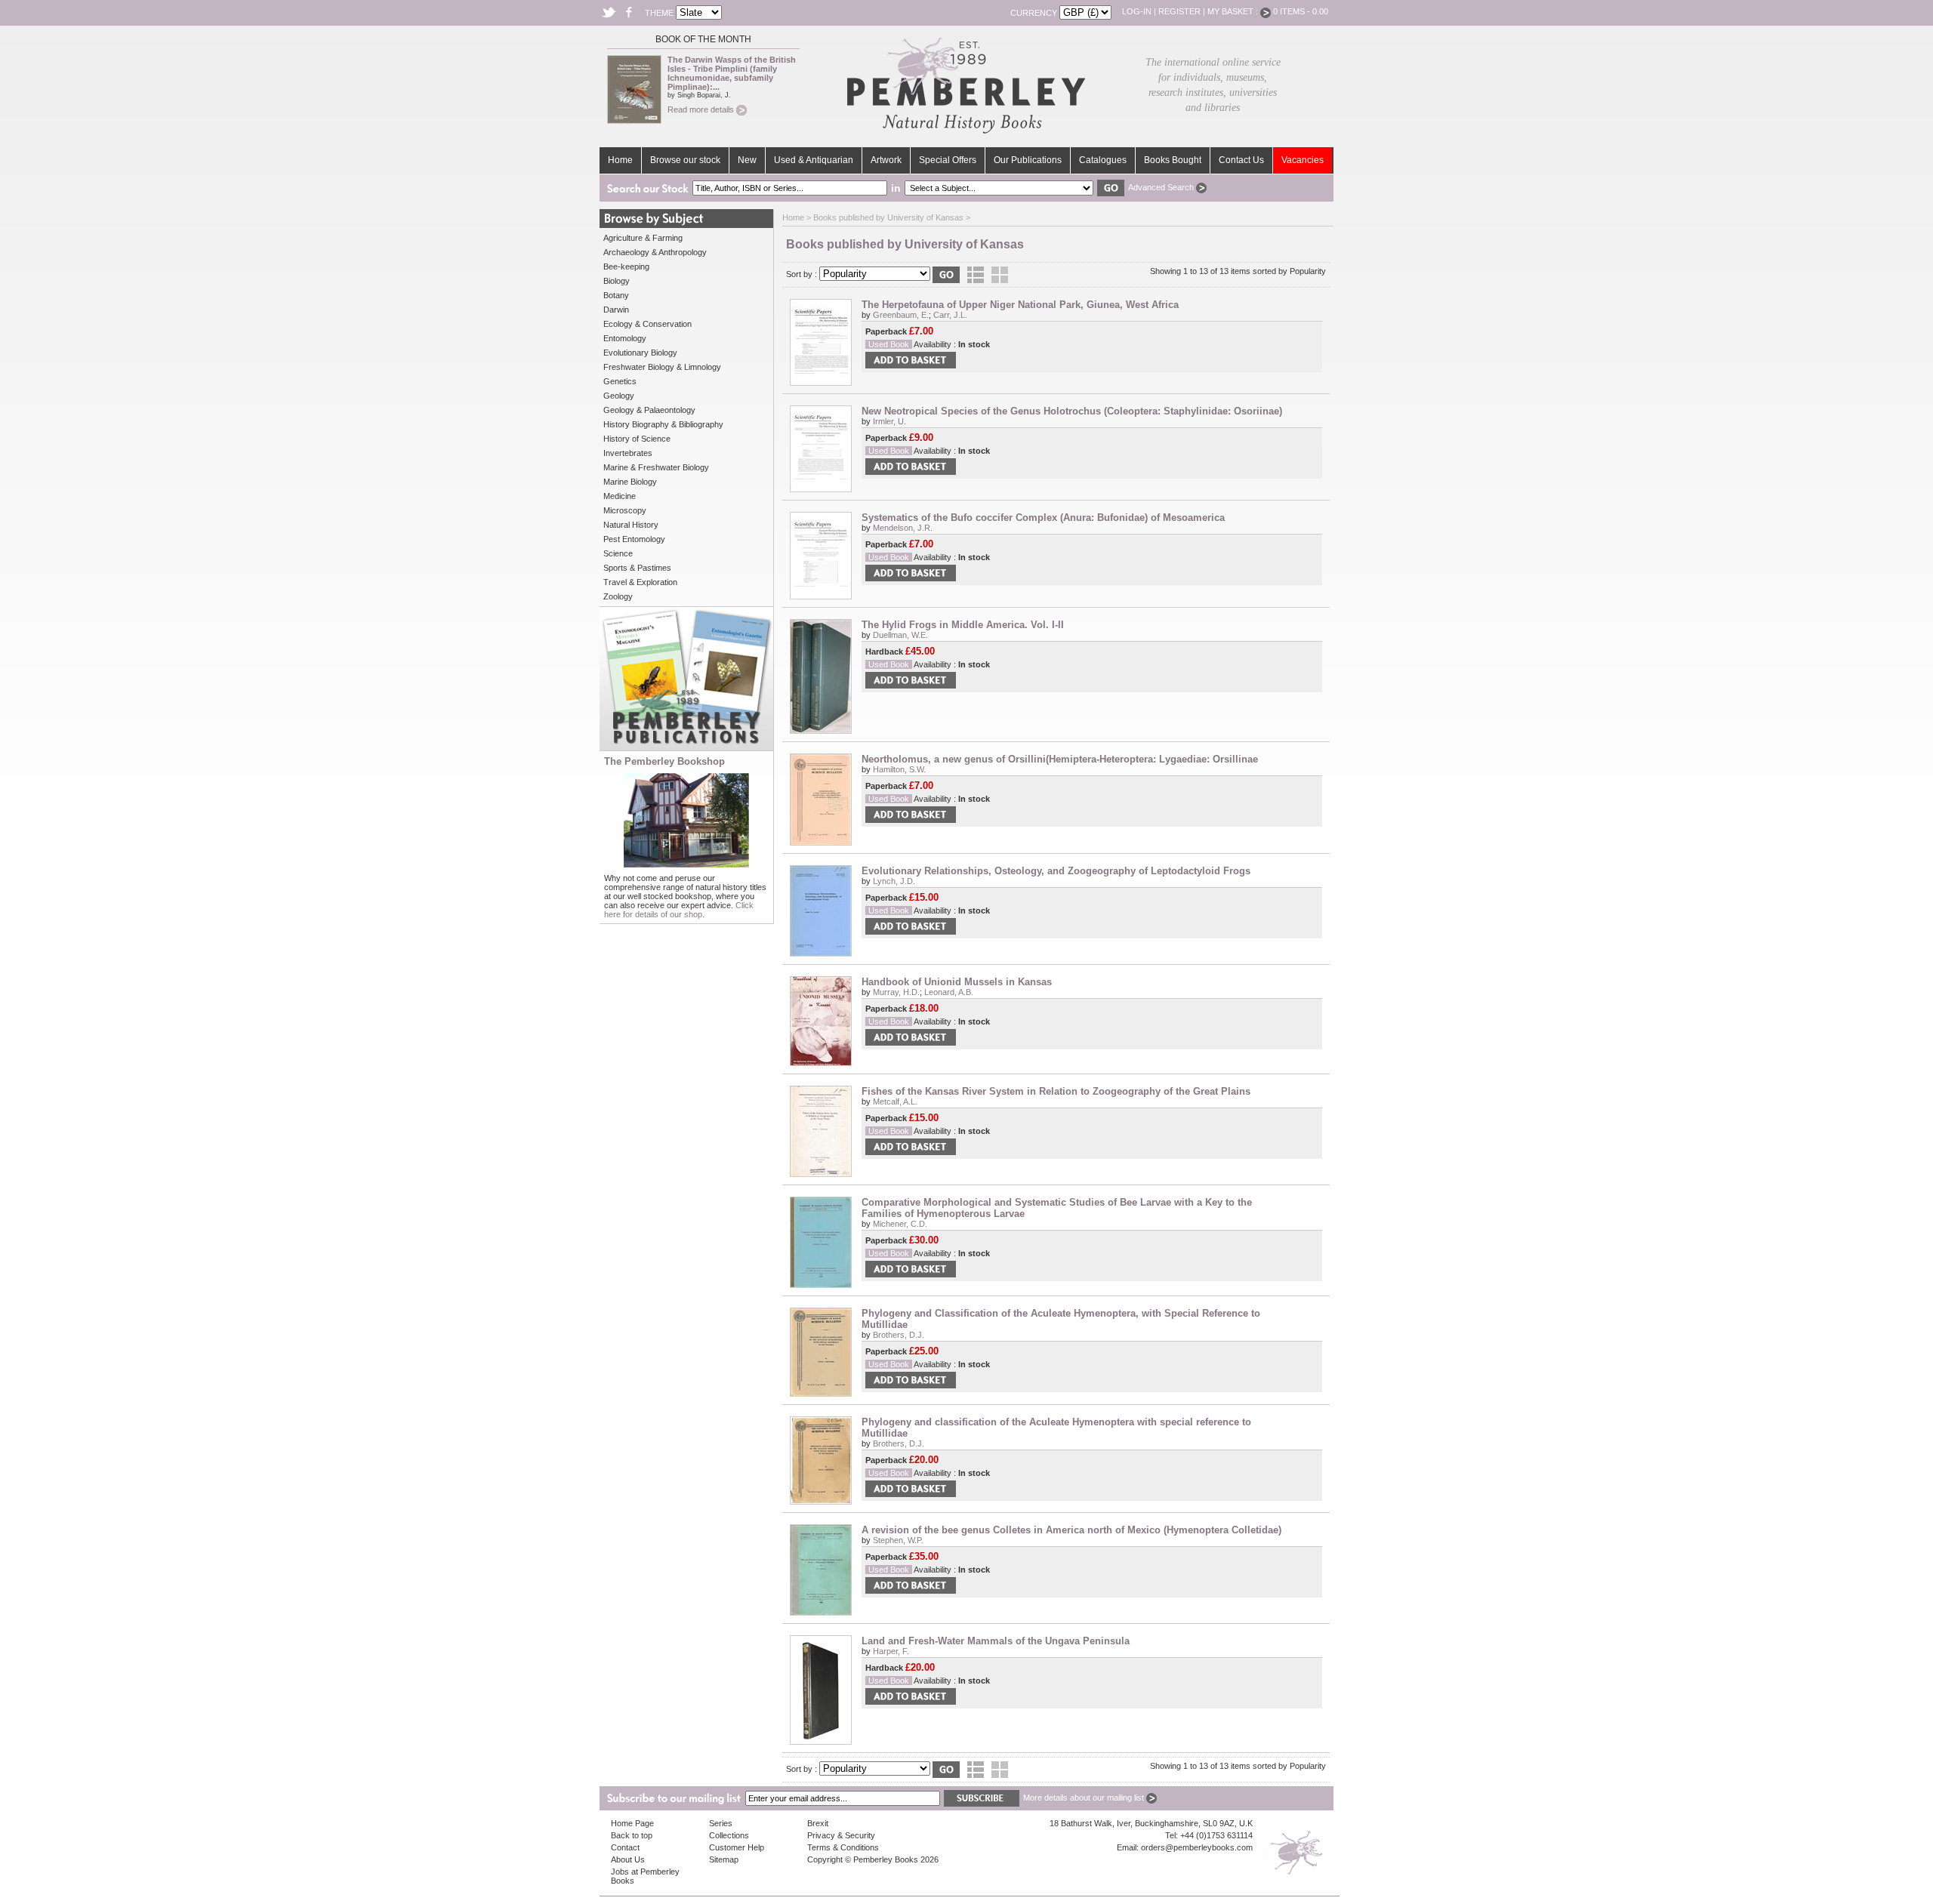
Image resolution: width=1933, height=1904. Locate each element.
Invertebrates (628, 453)
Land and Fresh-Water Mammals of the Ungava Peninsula (996, 1641)
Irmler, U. (889, 421)
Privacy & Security (841, 1835)
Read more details (702, 109)
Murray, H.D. (896, 992)
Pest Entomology (634, 539)
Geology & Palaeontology (649, 410)
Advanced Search (1162, 187)
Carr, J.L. (950, 315)
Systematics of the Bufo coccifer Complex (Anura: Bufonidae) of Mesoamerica (1043, 518)
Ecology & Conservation (647, 324)
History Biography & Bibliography (663, 424)
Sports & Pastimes (637, 568)
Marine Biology (630, 482)
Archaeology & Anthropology (655, 252)
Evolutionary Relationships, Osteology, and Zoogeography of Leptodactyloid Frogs (1056, 871)
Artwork (886, 160)
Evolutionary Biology (640, 353)
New (747, 160)
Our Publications (1028, 160)
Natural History (631, 525)
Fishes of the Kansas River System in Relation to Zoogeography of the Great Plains (1056, 1091)
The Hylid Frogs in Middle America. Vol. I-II (963, 625)
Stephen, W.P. (898, 1540)
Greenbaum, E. (901, 315)
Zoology (618, 596)
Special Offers (948, 160)
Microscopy (625, 510)
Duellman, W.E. (900, 635)
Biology (617, 281)
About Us (628, 1859)
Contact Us (1241, 160)
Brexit (818, 1823)
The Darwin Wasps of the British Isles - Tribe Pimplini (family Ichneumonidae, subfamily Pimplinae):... (732, 73)
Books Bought (1173, 160)
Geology (619, 396)
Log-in (1137, 11)
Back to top (632, 1835)
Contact (625, 1847)
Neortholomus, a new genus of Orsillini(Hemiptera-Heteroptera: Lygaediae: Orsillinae (1060, 759)
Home (620, 160)
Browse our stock (685, 160)
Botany (616, 295)
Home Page (632, 1823)
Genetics (620, 381)
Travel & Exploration (640, 582)
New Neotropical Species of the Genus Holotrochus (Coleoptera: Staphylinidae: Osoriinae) (1072, 411)
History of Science (637, 439)
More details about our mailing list (1085, 1798)
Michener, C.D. (900, 1224)
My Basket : (1234, 11)
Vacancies (1303, 160)
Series (721, 1823)
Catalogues (1103, 160)
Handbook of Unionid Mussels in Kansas (957, 982)
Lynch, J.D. (894, 881)
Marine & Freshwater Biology (656, 467)
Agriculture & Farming (643, 238)
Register (1179, 11)
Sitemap (724, 1859)
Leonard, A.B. (949, 992)
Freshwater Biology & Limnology (662, 367)
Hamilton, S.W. (899, 769)
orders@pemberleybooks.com (1197, 1847)
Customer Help (737, 1847)
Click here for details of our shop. (679, 910)
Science (618, 553)
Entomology (625, 338)
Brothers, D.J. (899, 1335)
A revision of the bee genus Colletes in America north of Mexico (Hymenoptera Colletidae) (1071, 1530)
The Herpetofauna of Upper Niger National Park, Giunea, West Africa (1020, 305)
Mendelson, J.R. (903, 528)
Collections (729, 1835)
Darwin (616, 310)
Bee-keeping (626, 266)
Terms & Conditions (843, 1847)
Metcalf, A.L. (895, 1101)
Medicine (620, 496)
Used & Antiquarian (814, 160)
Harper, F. (891, 1651)
